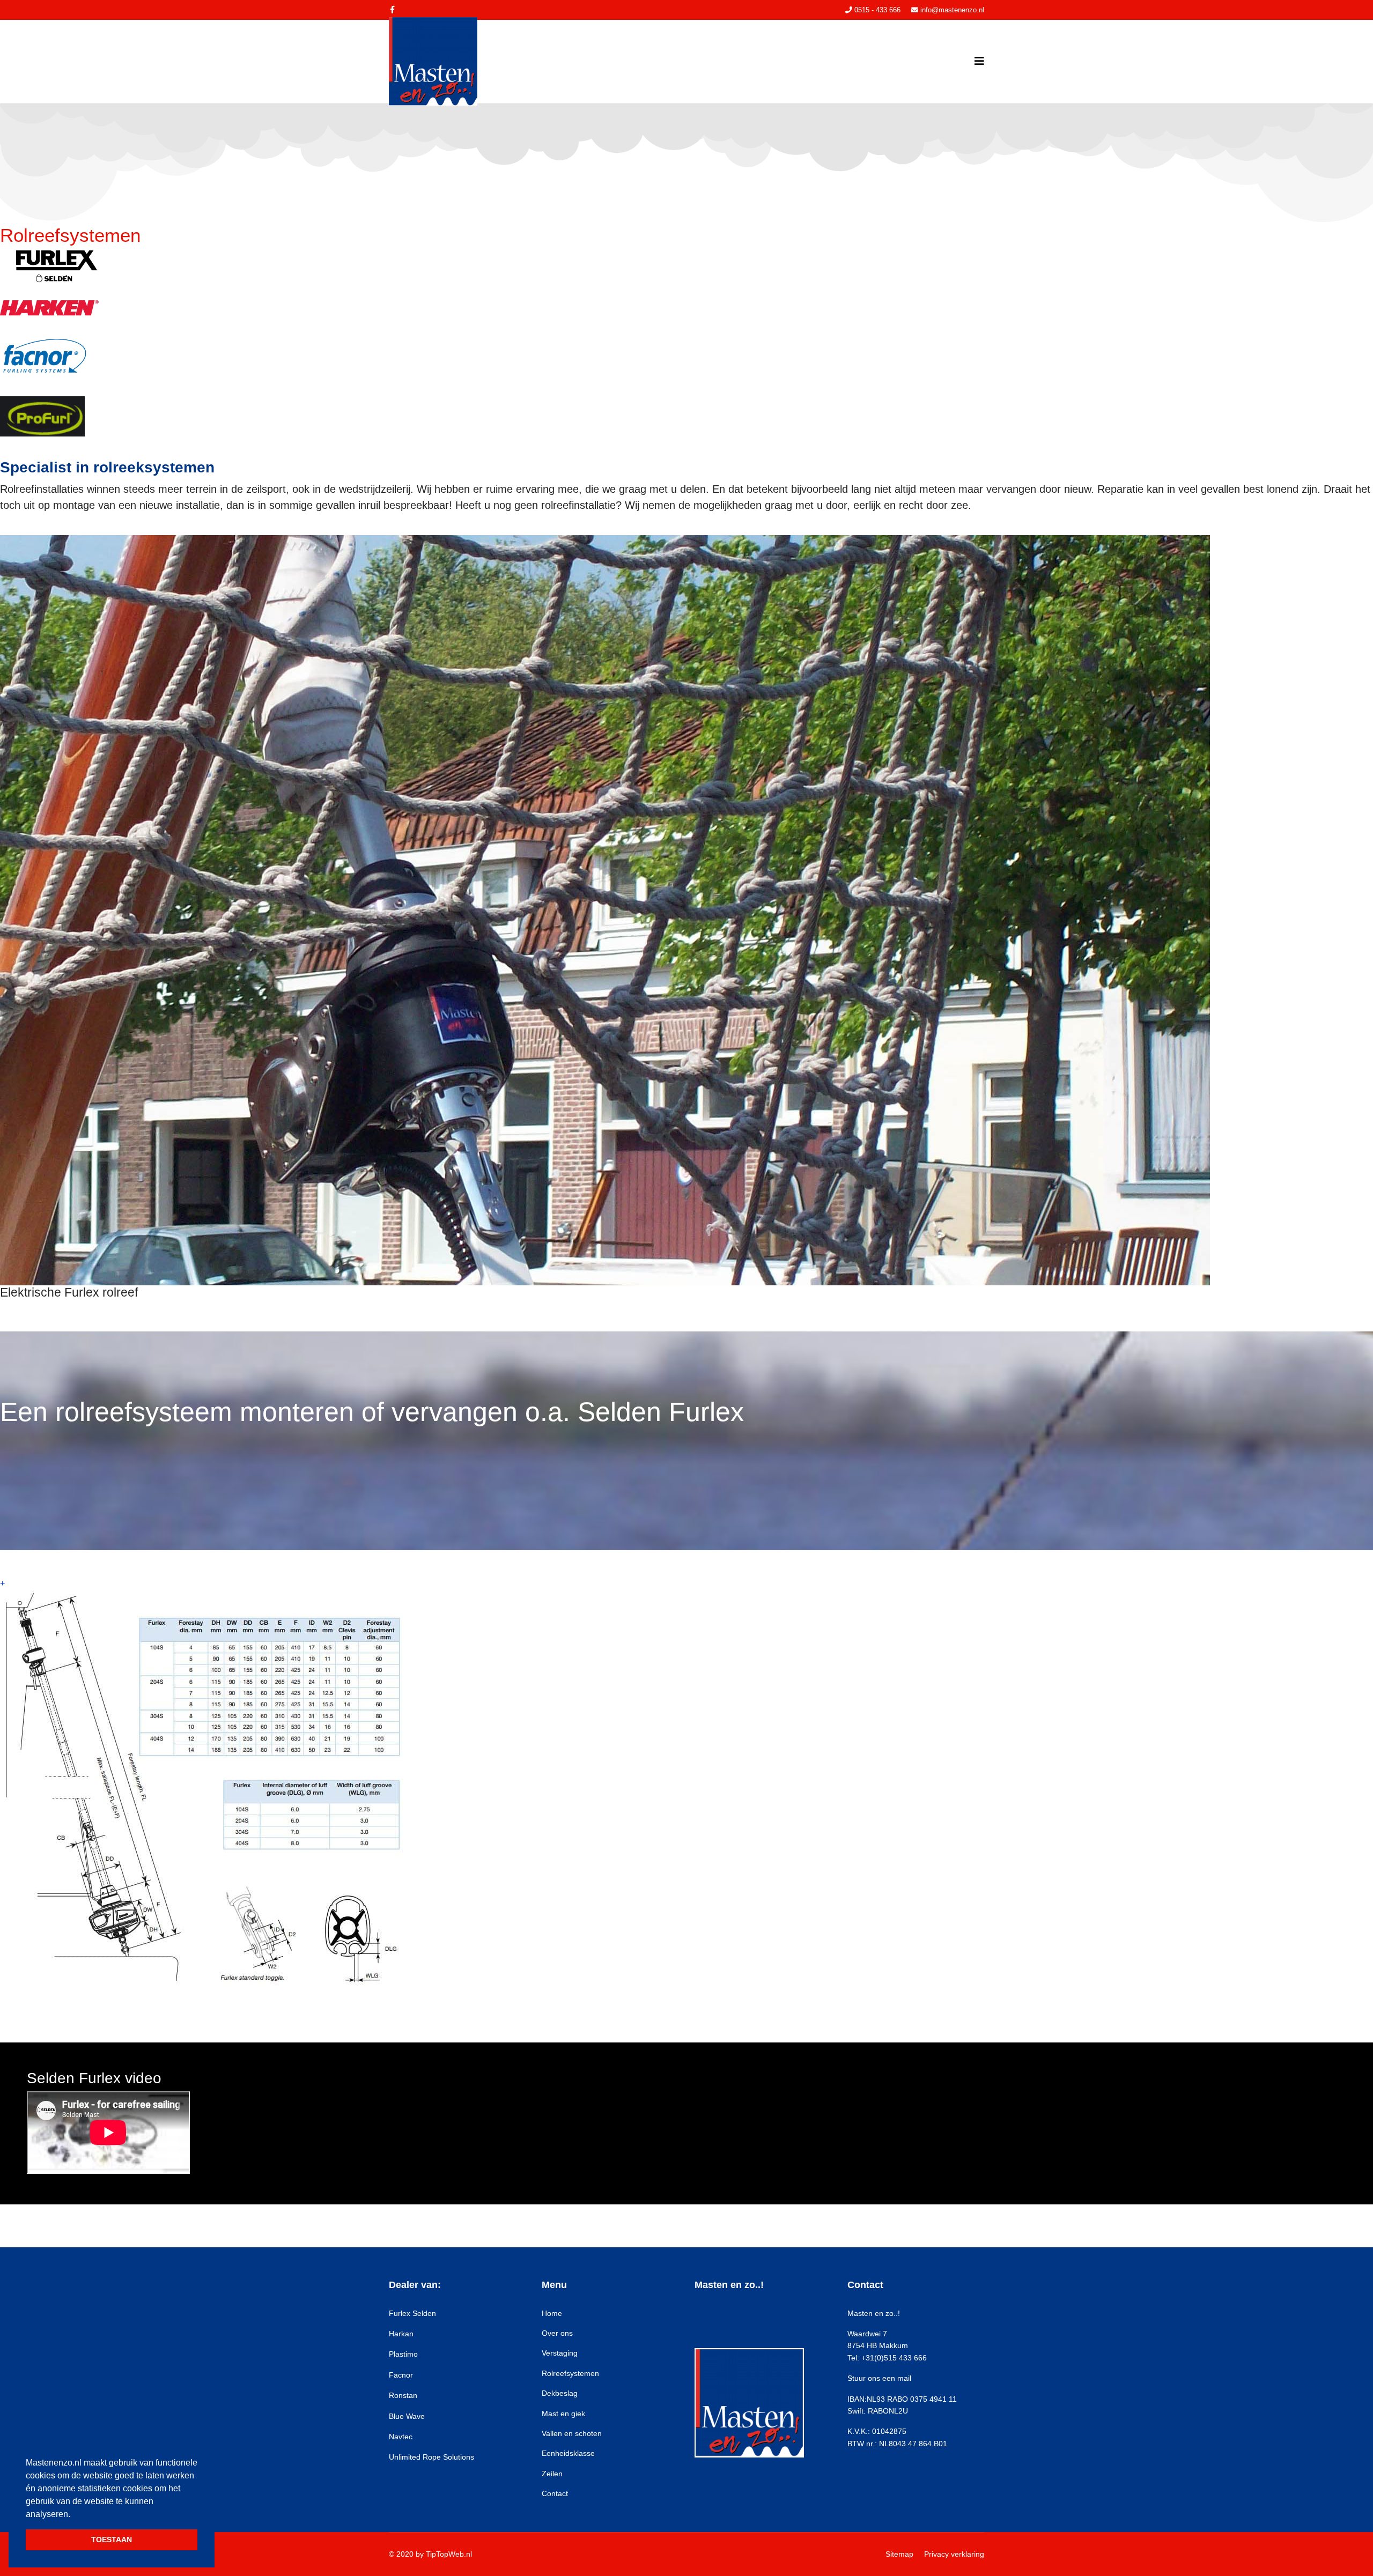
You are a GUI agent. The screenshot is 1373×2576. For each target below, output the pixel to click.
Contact (555, 2493)
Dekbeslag (560, 2393)
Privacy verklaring (954, 2554)
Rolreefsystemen (570, 2373)
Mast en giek (563, 2414)
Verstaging (560, 2353)
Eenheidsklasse (568, 2453)
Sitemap (899, 2554)
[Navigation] (979, 61)
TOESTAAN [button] (112, 2540)
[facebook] (392, 10)
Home (552, 2313)
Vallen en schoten (572, 2433)
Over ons (557, 2333)
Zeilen (552, 2474)
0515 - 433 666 (877, 10)
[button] (72, 2515)
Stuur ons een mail (879, 2378)
